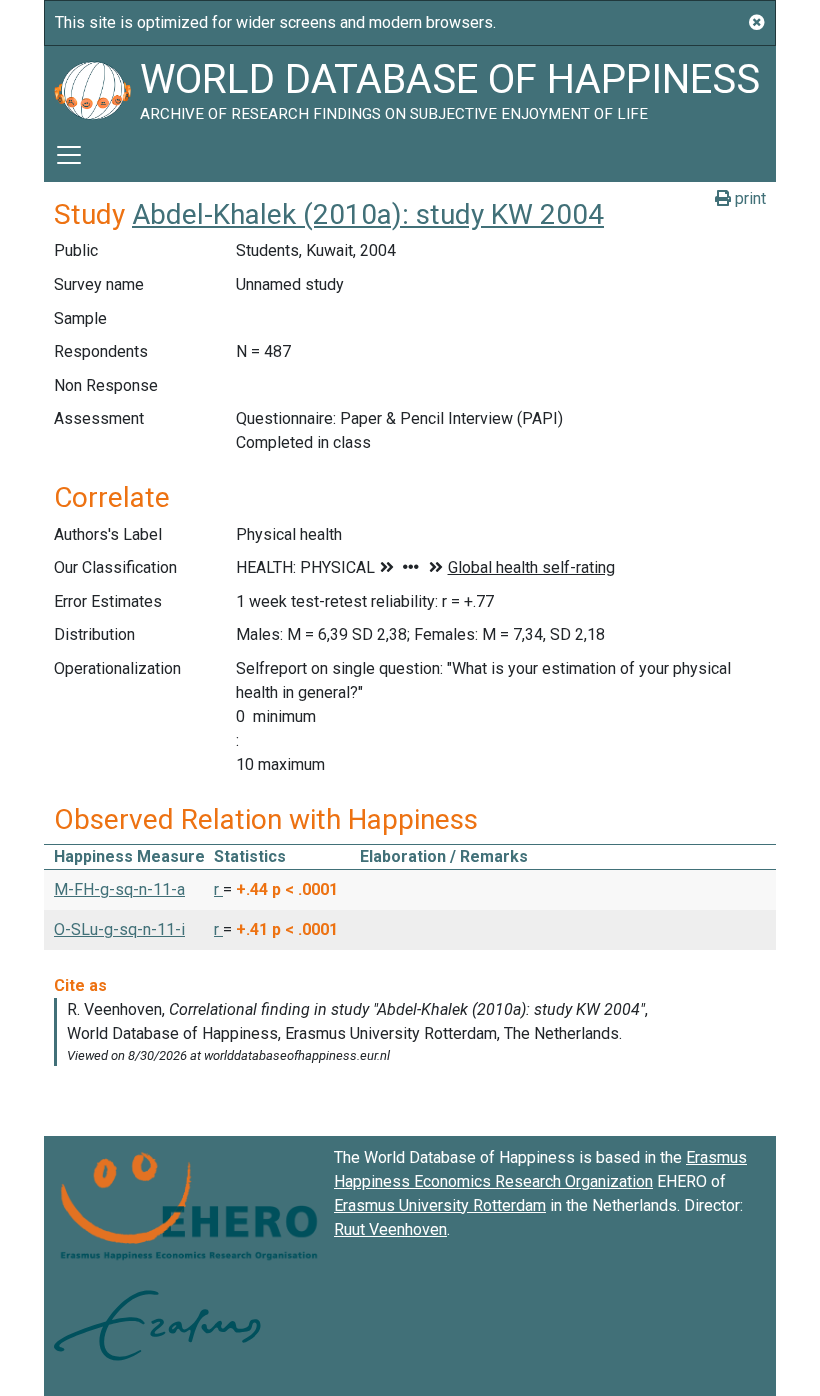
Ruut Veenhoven (390, 1229)
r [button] (218, 889)
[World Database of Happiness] (92, 87)
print (748, 198)
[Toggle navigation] (69, 155)
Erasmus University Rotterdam (440, 1205)
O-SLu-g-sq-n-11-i (119, 929)
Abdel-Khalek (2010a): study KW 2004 (368, 214)
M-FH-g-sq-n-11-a (119, 889)
